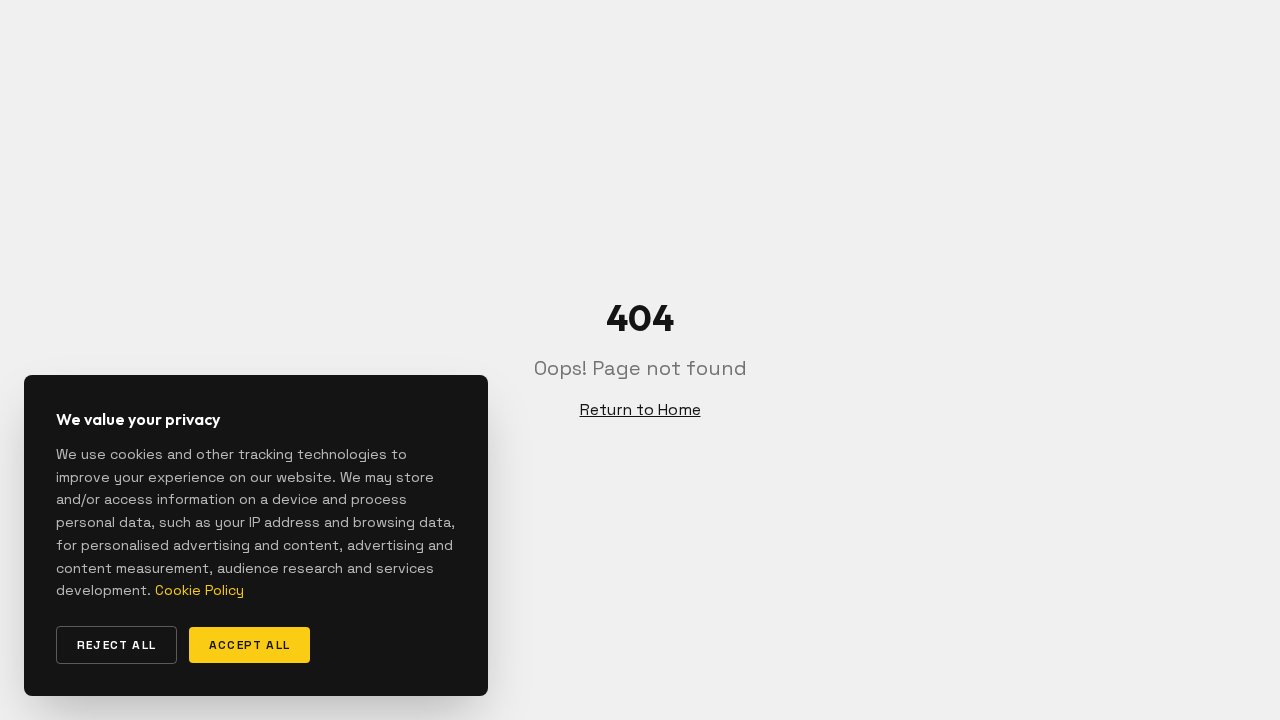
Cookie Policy (199, 590)
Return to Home (640, 409)
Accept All (249, 645)
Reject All (116, 645)
